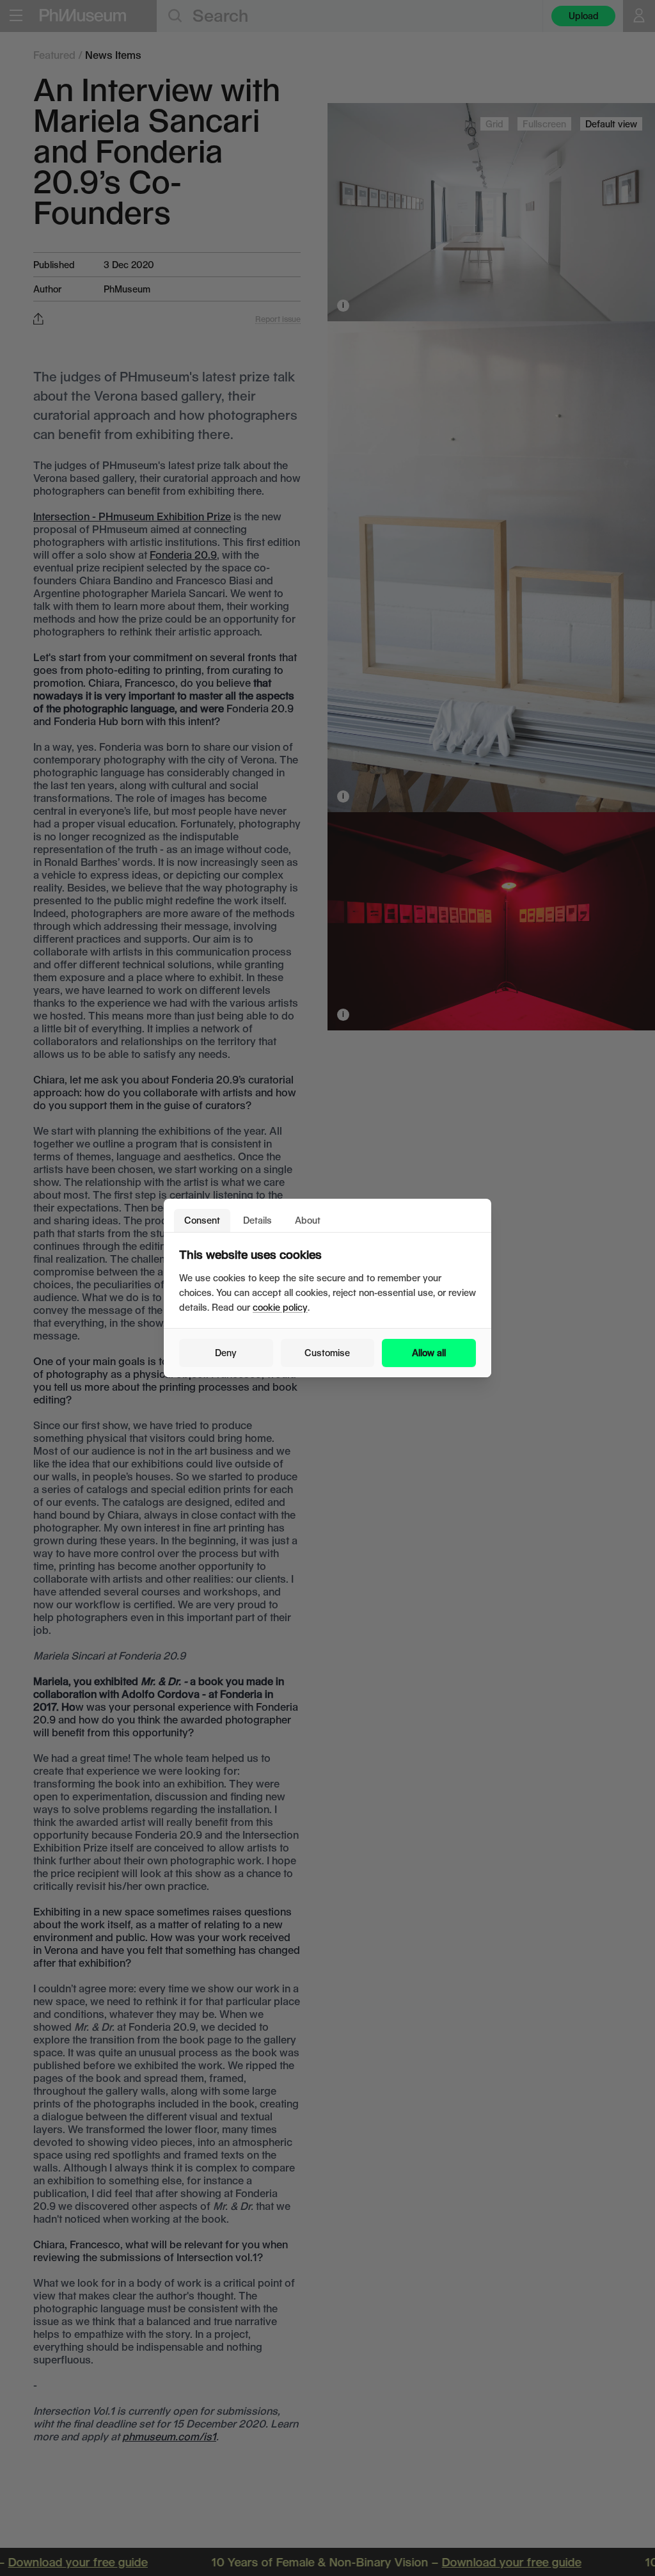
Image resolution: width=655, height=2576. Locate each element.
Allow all (429, 1353)
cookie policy (280, 1307)
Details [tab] (257, 1220)
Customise (327, 1353)
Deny (226, 1353)
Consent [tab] (202, 1220)
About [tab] (308, 1220)
